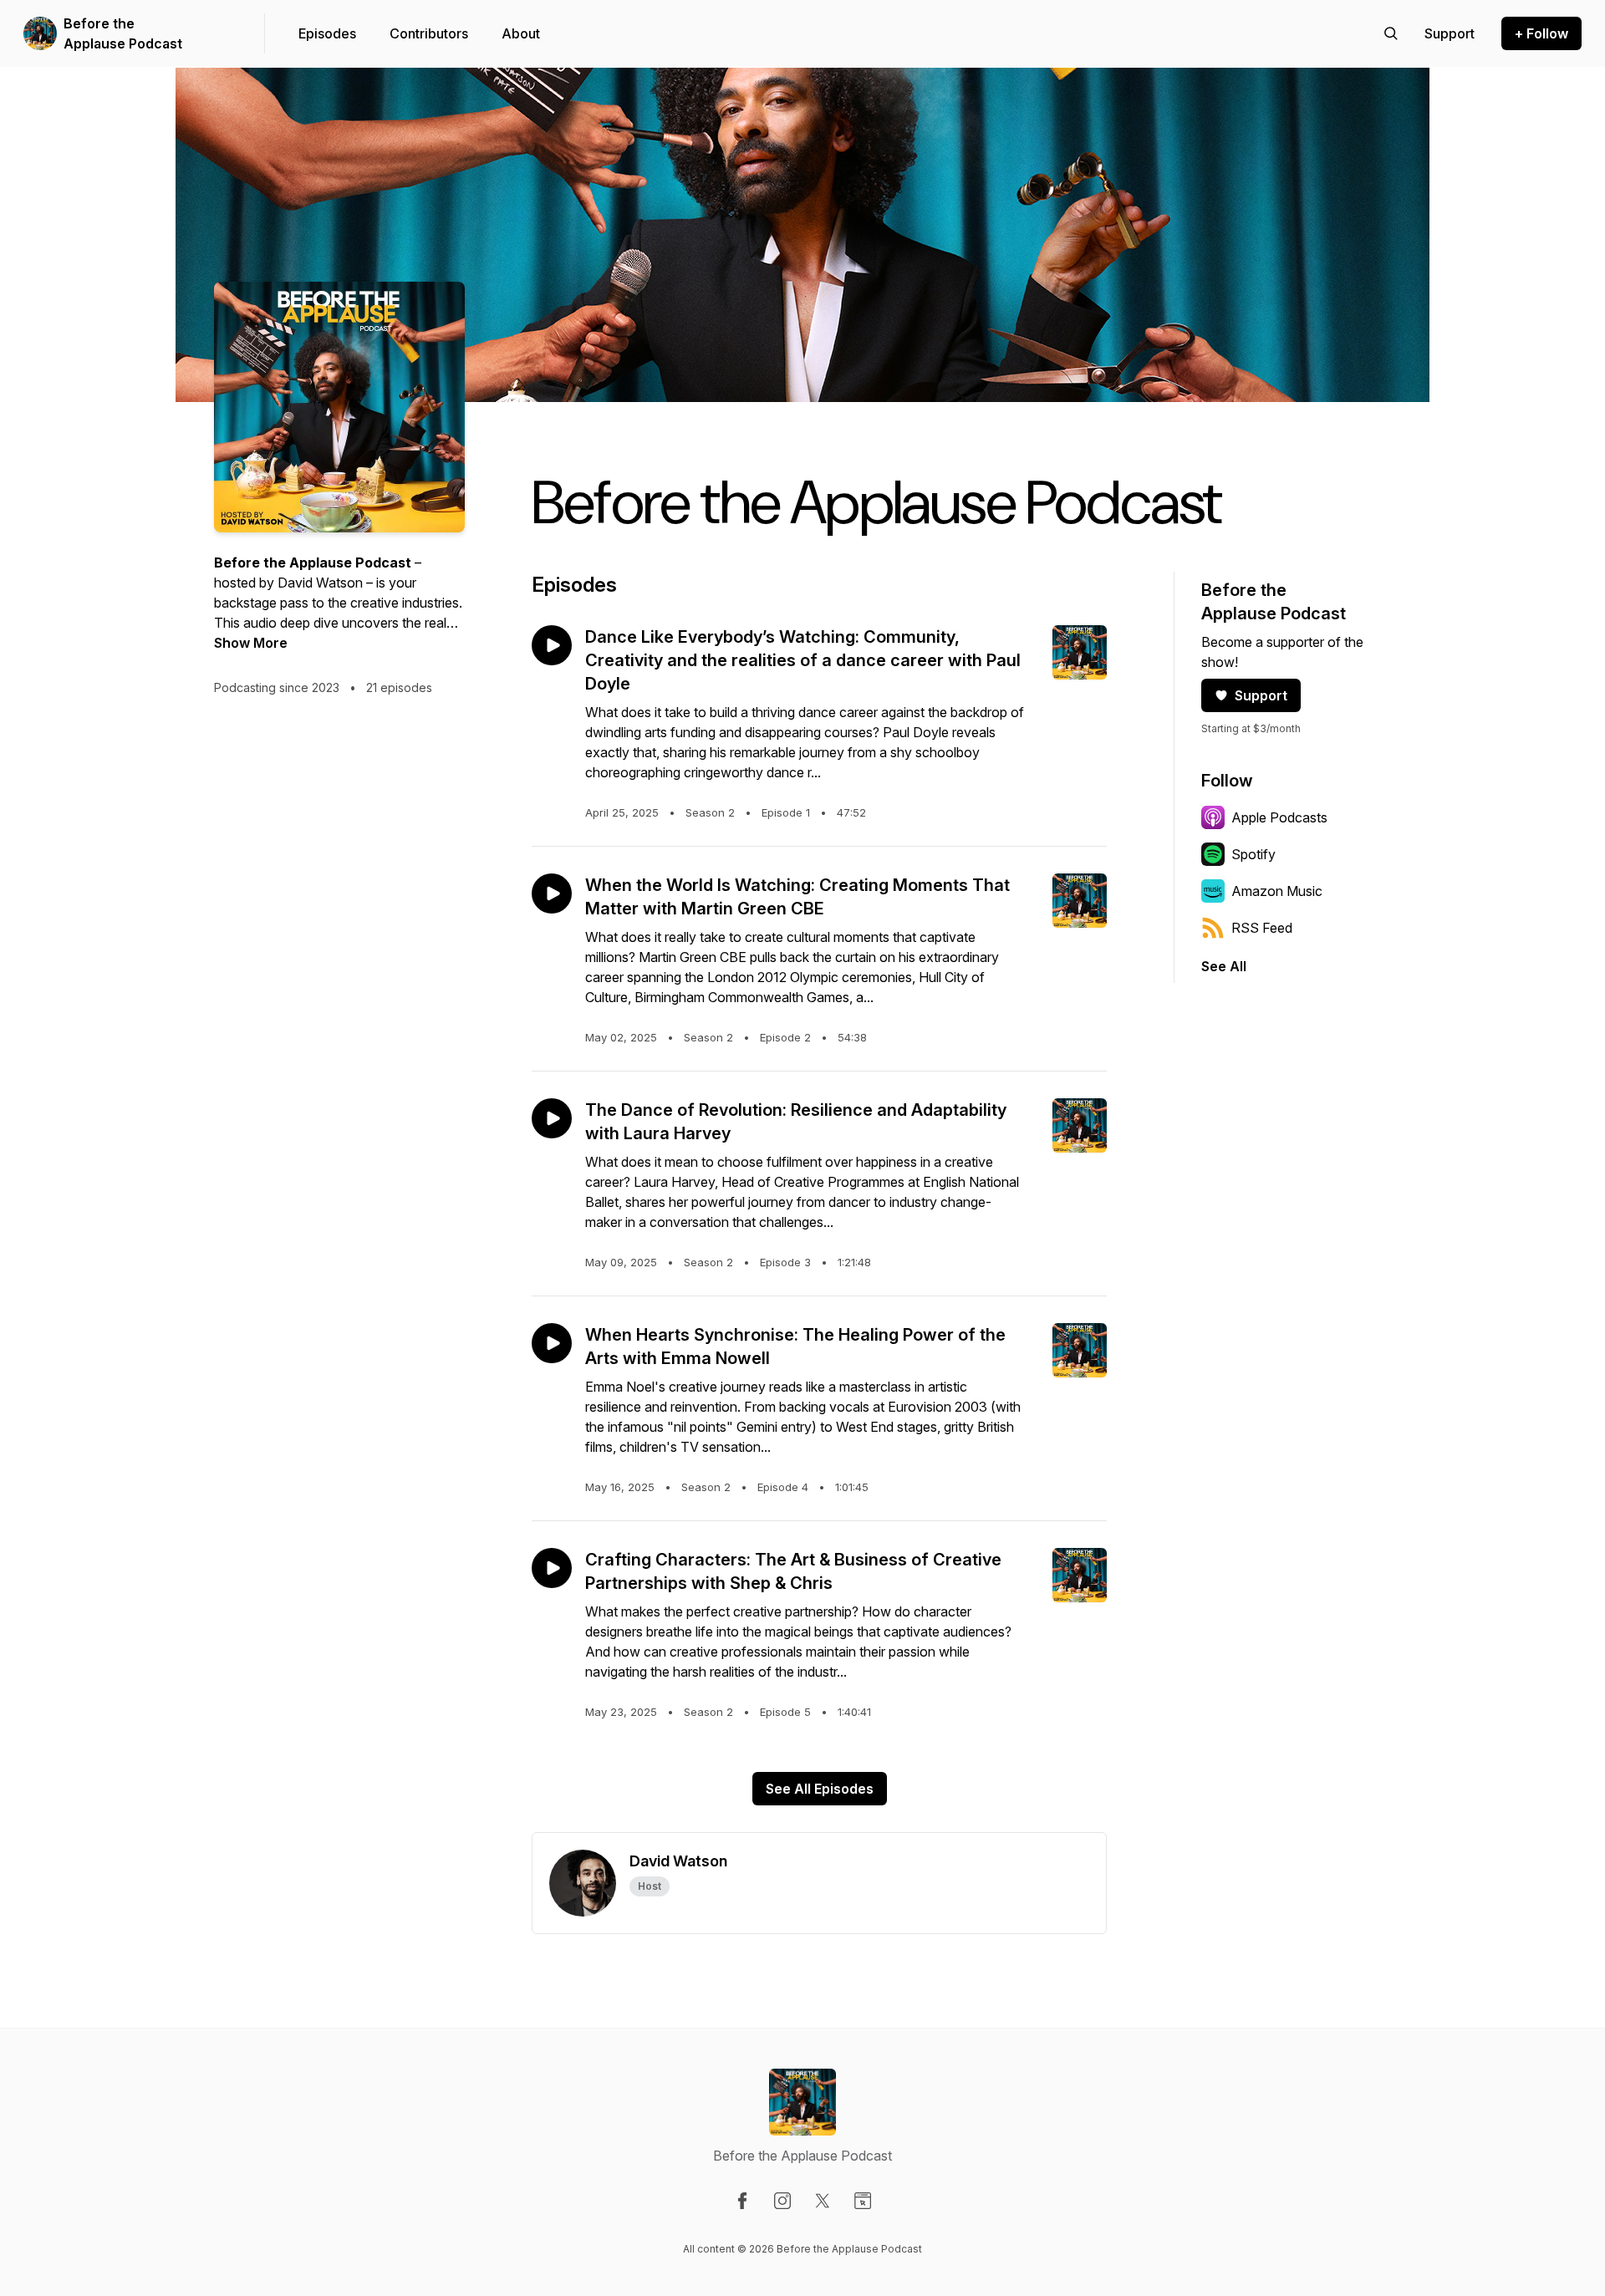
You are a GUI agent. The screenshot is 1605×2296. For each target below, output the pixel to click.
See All (1224, 966)
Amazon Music (1277, 891)
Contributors (429, 33)
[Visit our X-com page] (823, 2201)
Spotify (1253, 854)
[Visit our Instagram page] (782, 2201)
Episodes (327, 33)
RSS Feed (1262, 928)
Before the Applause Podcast (123, 33)
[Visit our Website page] (863, 2201)
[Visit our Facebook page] (742, 2201)
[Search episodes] (1391, 33)
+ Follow (1541, 33)
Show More (251, 643)
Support (1261, 695)
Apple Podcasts (1279, 817)
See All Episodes (820, 1789)
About (521, 33)
